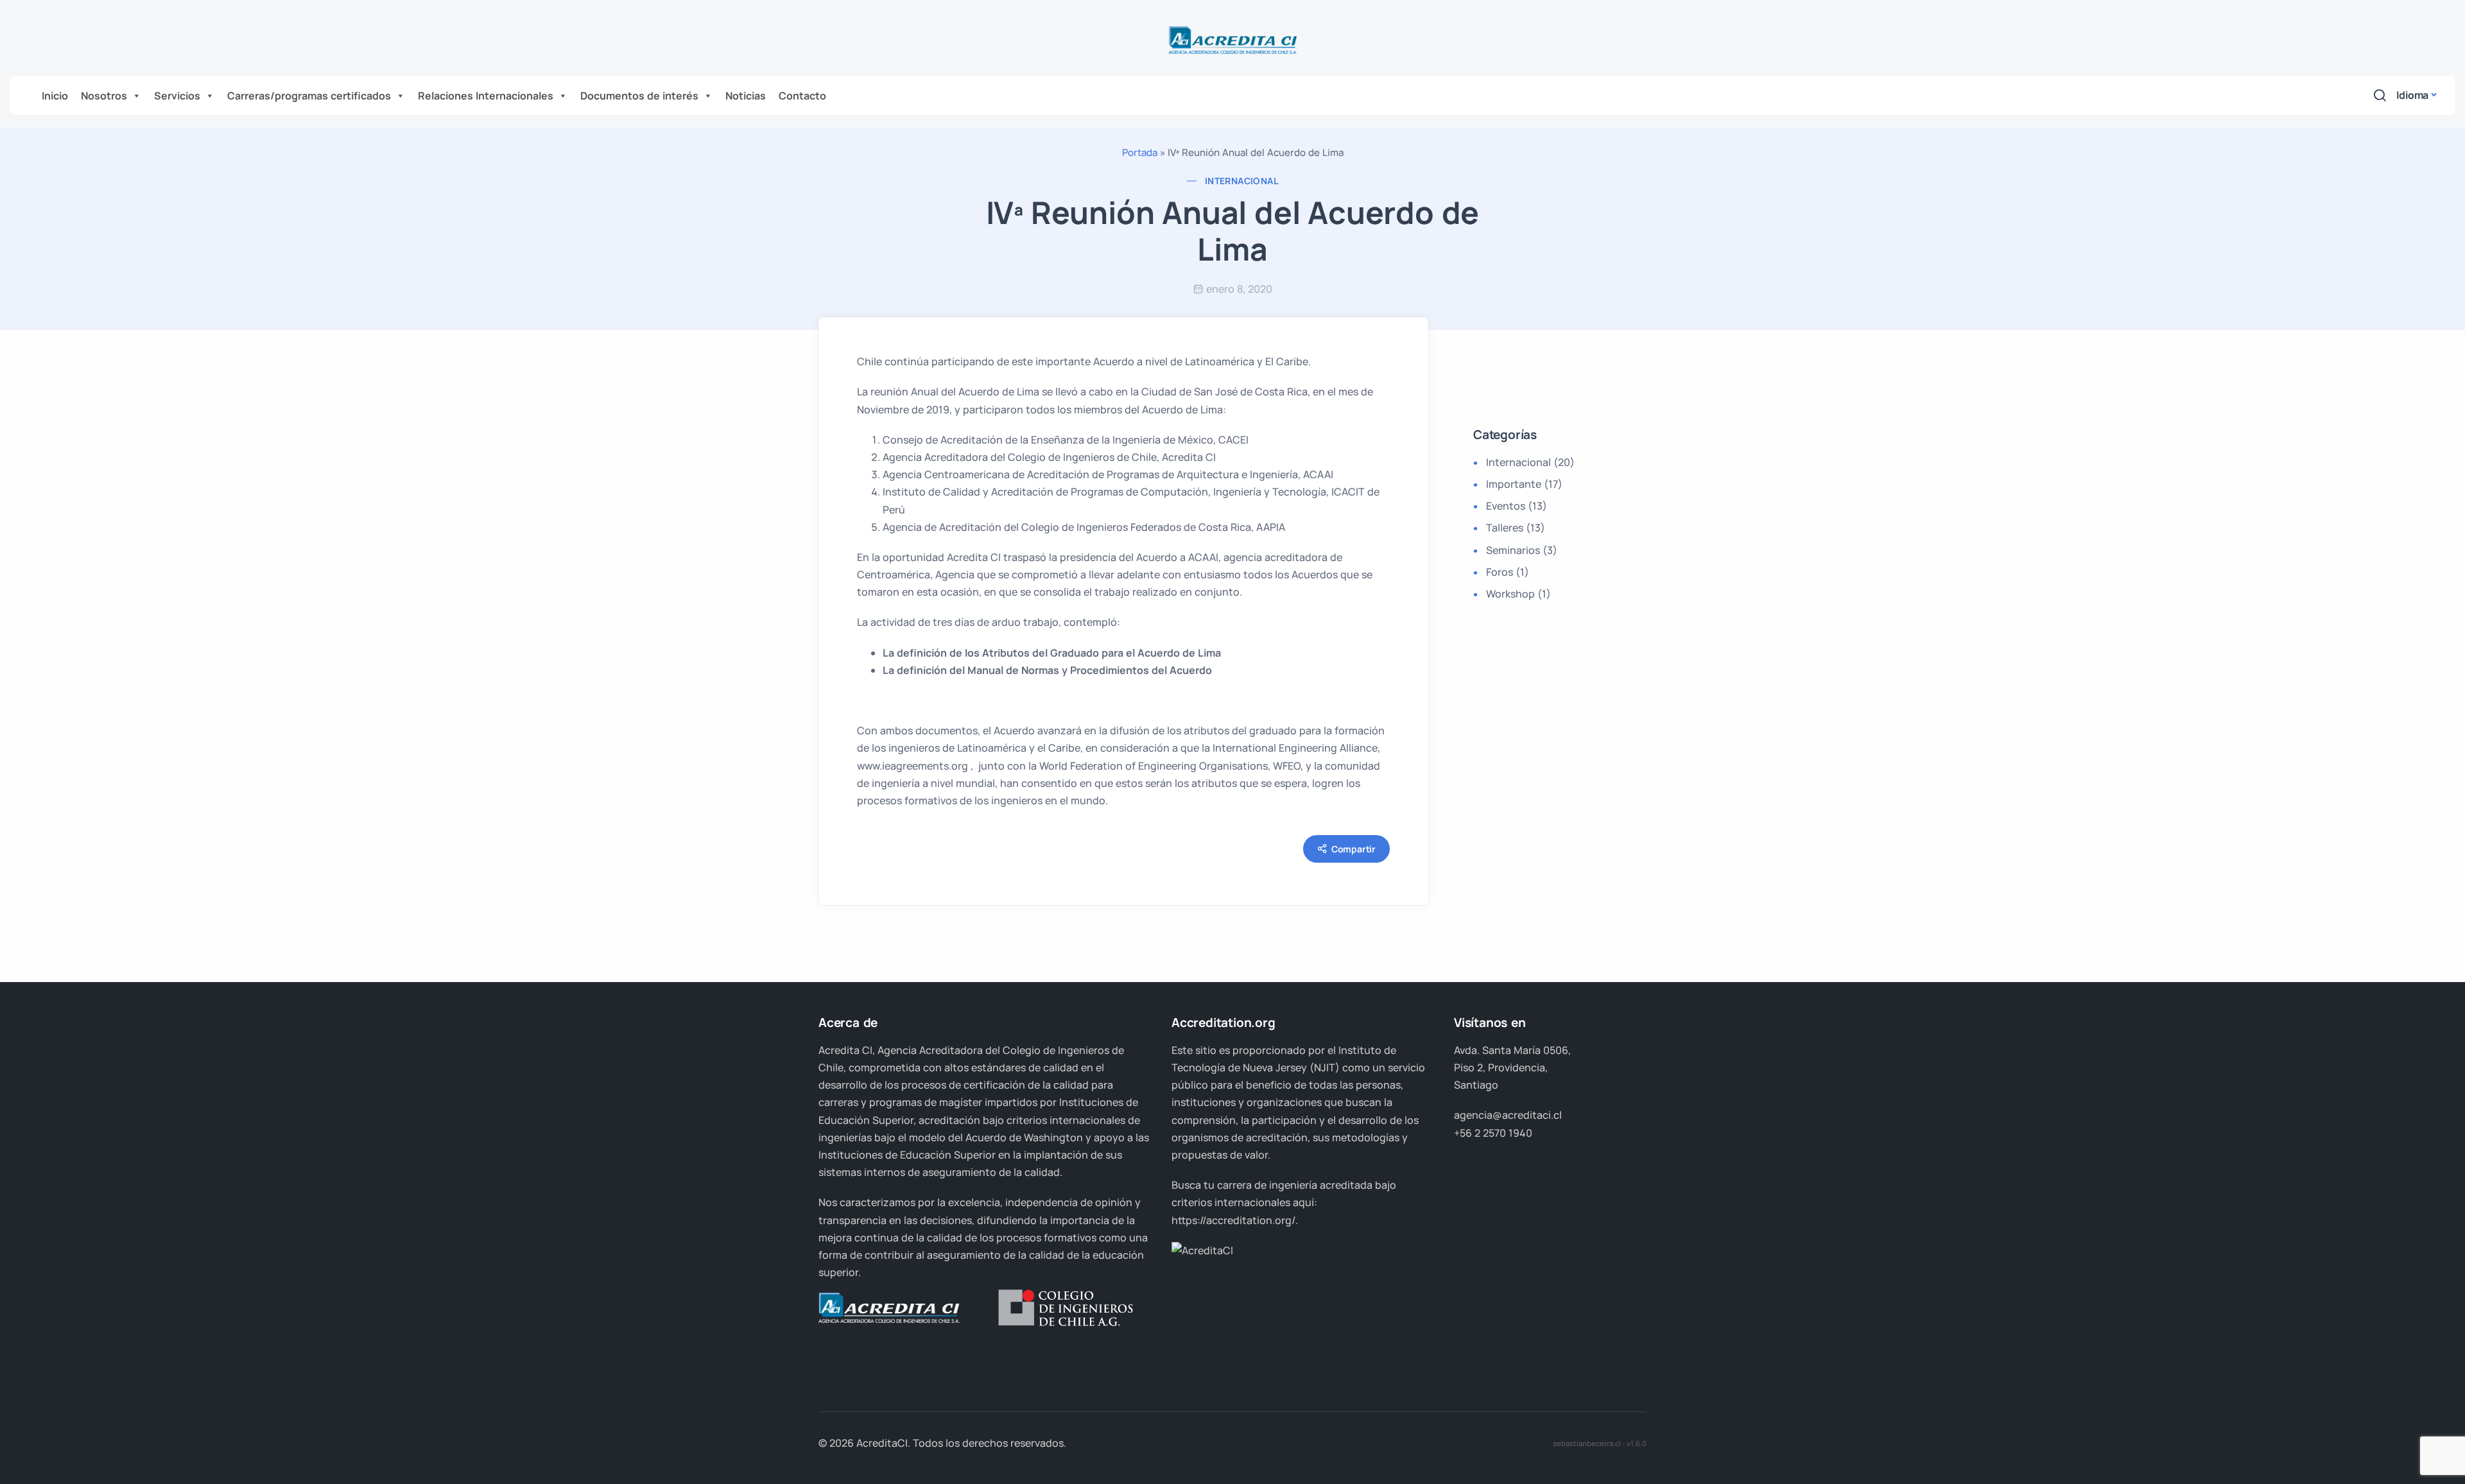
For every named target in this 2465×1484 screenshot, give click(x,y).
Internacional (1241, 181)
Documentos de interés (639, 96)
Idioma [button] (2412, 95)
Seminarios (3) (1522, 550)
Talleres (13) (1516, 528)
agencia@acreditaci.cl (1508, 1115)
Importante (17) (1524, 484)
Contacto (802, 96)
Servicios (177, 96)
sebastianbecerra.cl (1587, 1443)
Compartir (1354, 849)
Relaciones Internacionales (486, 96)
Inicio (55, 96)
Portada (1140, 152)
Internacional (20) (1530, 462)
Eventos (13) (1517, 506)
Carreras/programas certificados (309, 96)
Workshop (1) (1518, 594)
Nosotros (104, 96)
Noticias (746, 96)
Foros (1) (1508, 572)
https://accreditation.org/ (1233, 1220)
